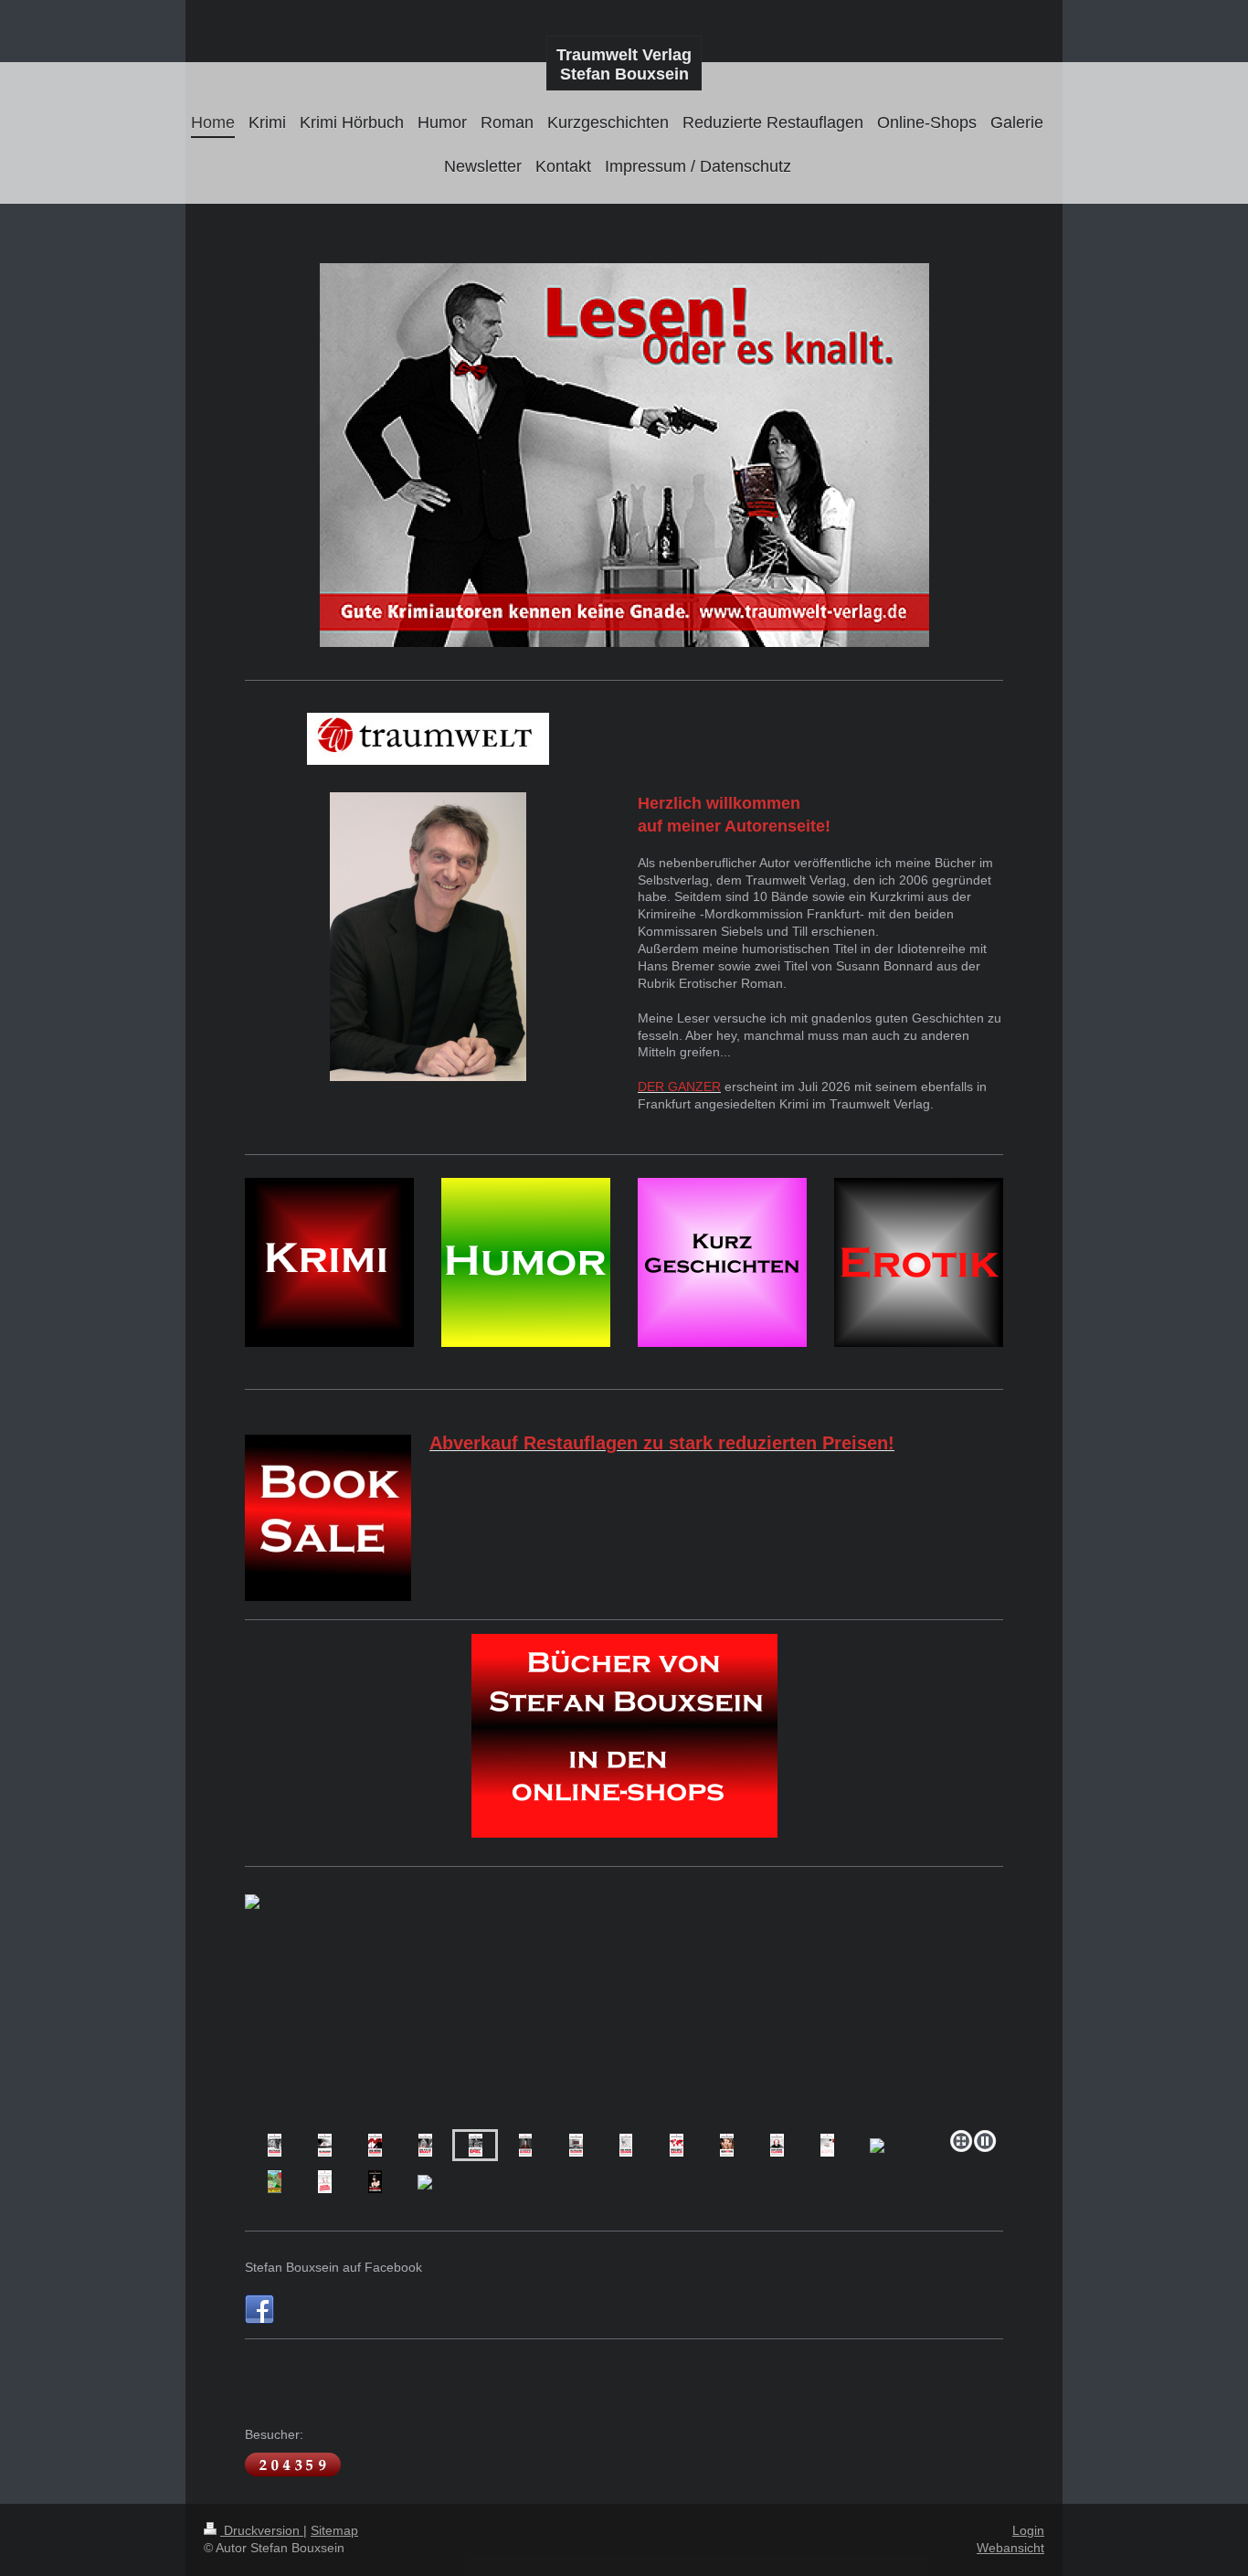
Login (1028, 2530)
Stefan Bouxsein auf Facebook (333, 2267)
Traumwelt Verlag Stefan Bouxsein (624, 64)
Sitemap (334, 2530)
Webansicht (1010, 2548)
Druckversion (262, 2530)
